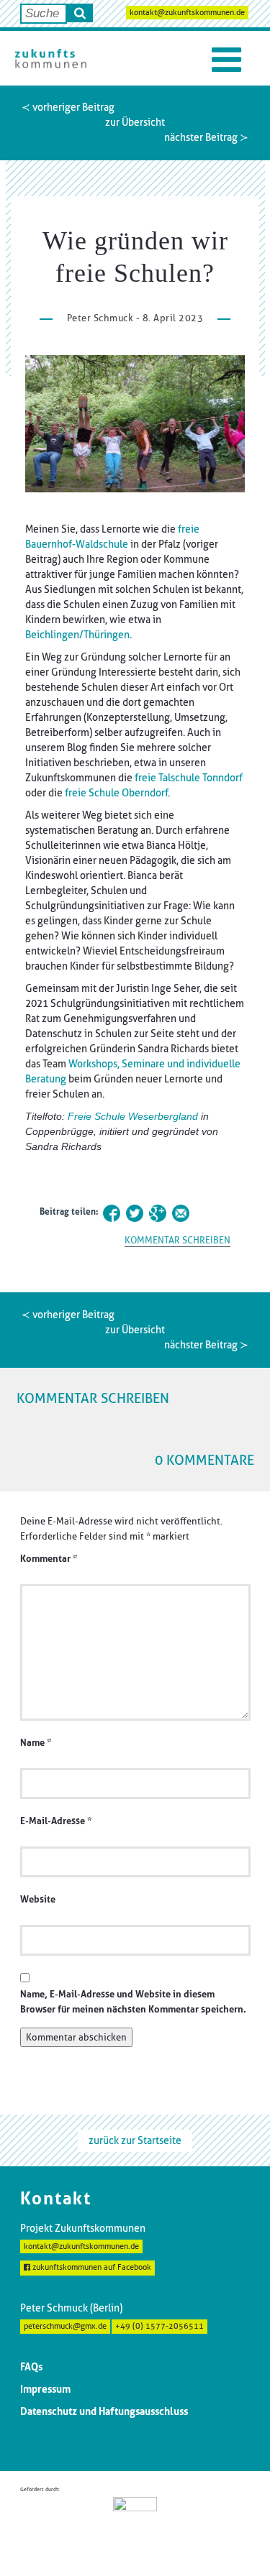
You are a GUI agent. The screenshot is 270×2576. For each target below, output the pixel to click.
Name (36, 1743)
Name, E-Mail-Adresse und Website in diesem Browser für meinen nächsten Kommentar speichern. (133, 2002)
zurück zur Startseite (135, 2140)
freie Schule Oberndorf (116, 793)
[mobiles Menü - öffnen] (226, 60)
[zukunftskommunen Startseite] (50, 58)
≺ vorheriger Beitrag (68, 107)
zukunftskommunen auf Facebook (91, 2267)
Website (38, 1899)
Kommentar (49, 1559)
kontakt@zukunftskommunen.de (187, 13)
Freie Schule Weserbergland (133, 1116)
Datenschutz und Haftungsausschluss (104, 2411)
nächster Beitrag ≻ (206, 137)
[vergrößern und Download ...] (135, 424)
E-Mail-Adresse (56, 1821)
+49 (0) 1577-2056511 (159, 2326)
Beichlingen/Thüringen (77, 635)
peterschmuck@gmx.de (65, 2326)
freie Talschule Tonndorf (189, 778)
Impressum (45, 2389)
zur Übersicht (135, 122)
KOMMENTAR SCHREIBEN (177, 1240)
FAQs (31, 2367)
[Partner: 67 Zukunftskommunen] (135, 2525)
